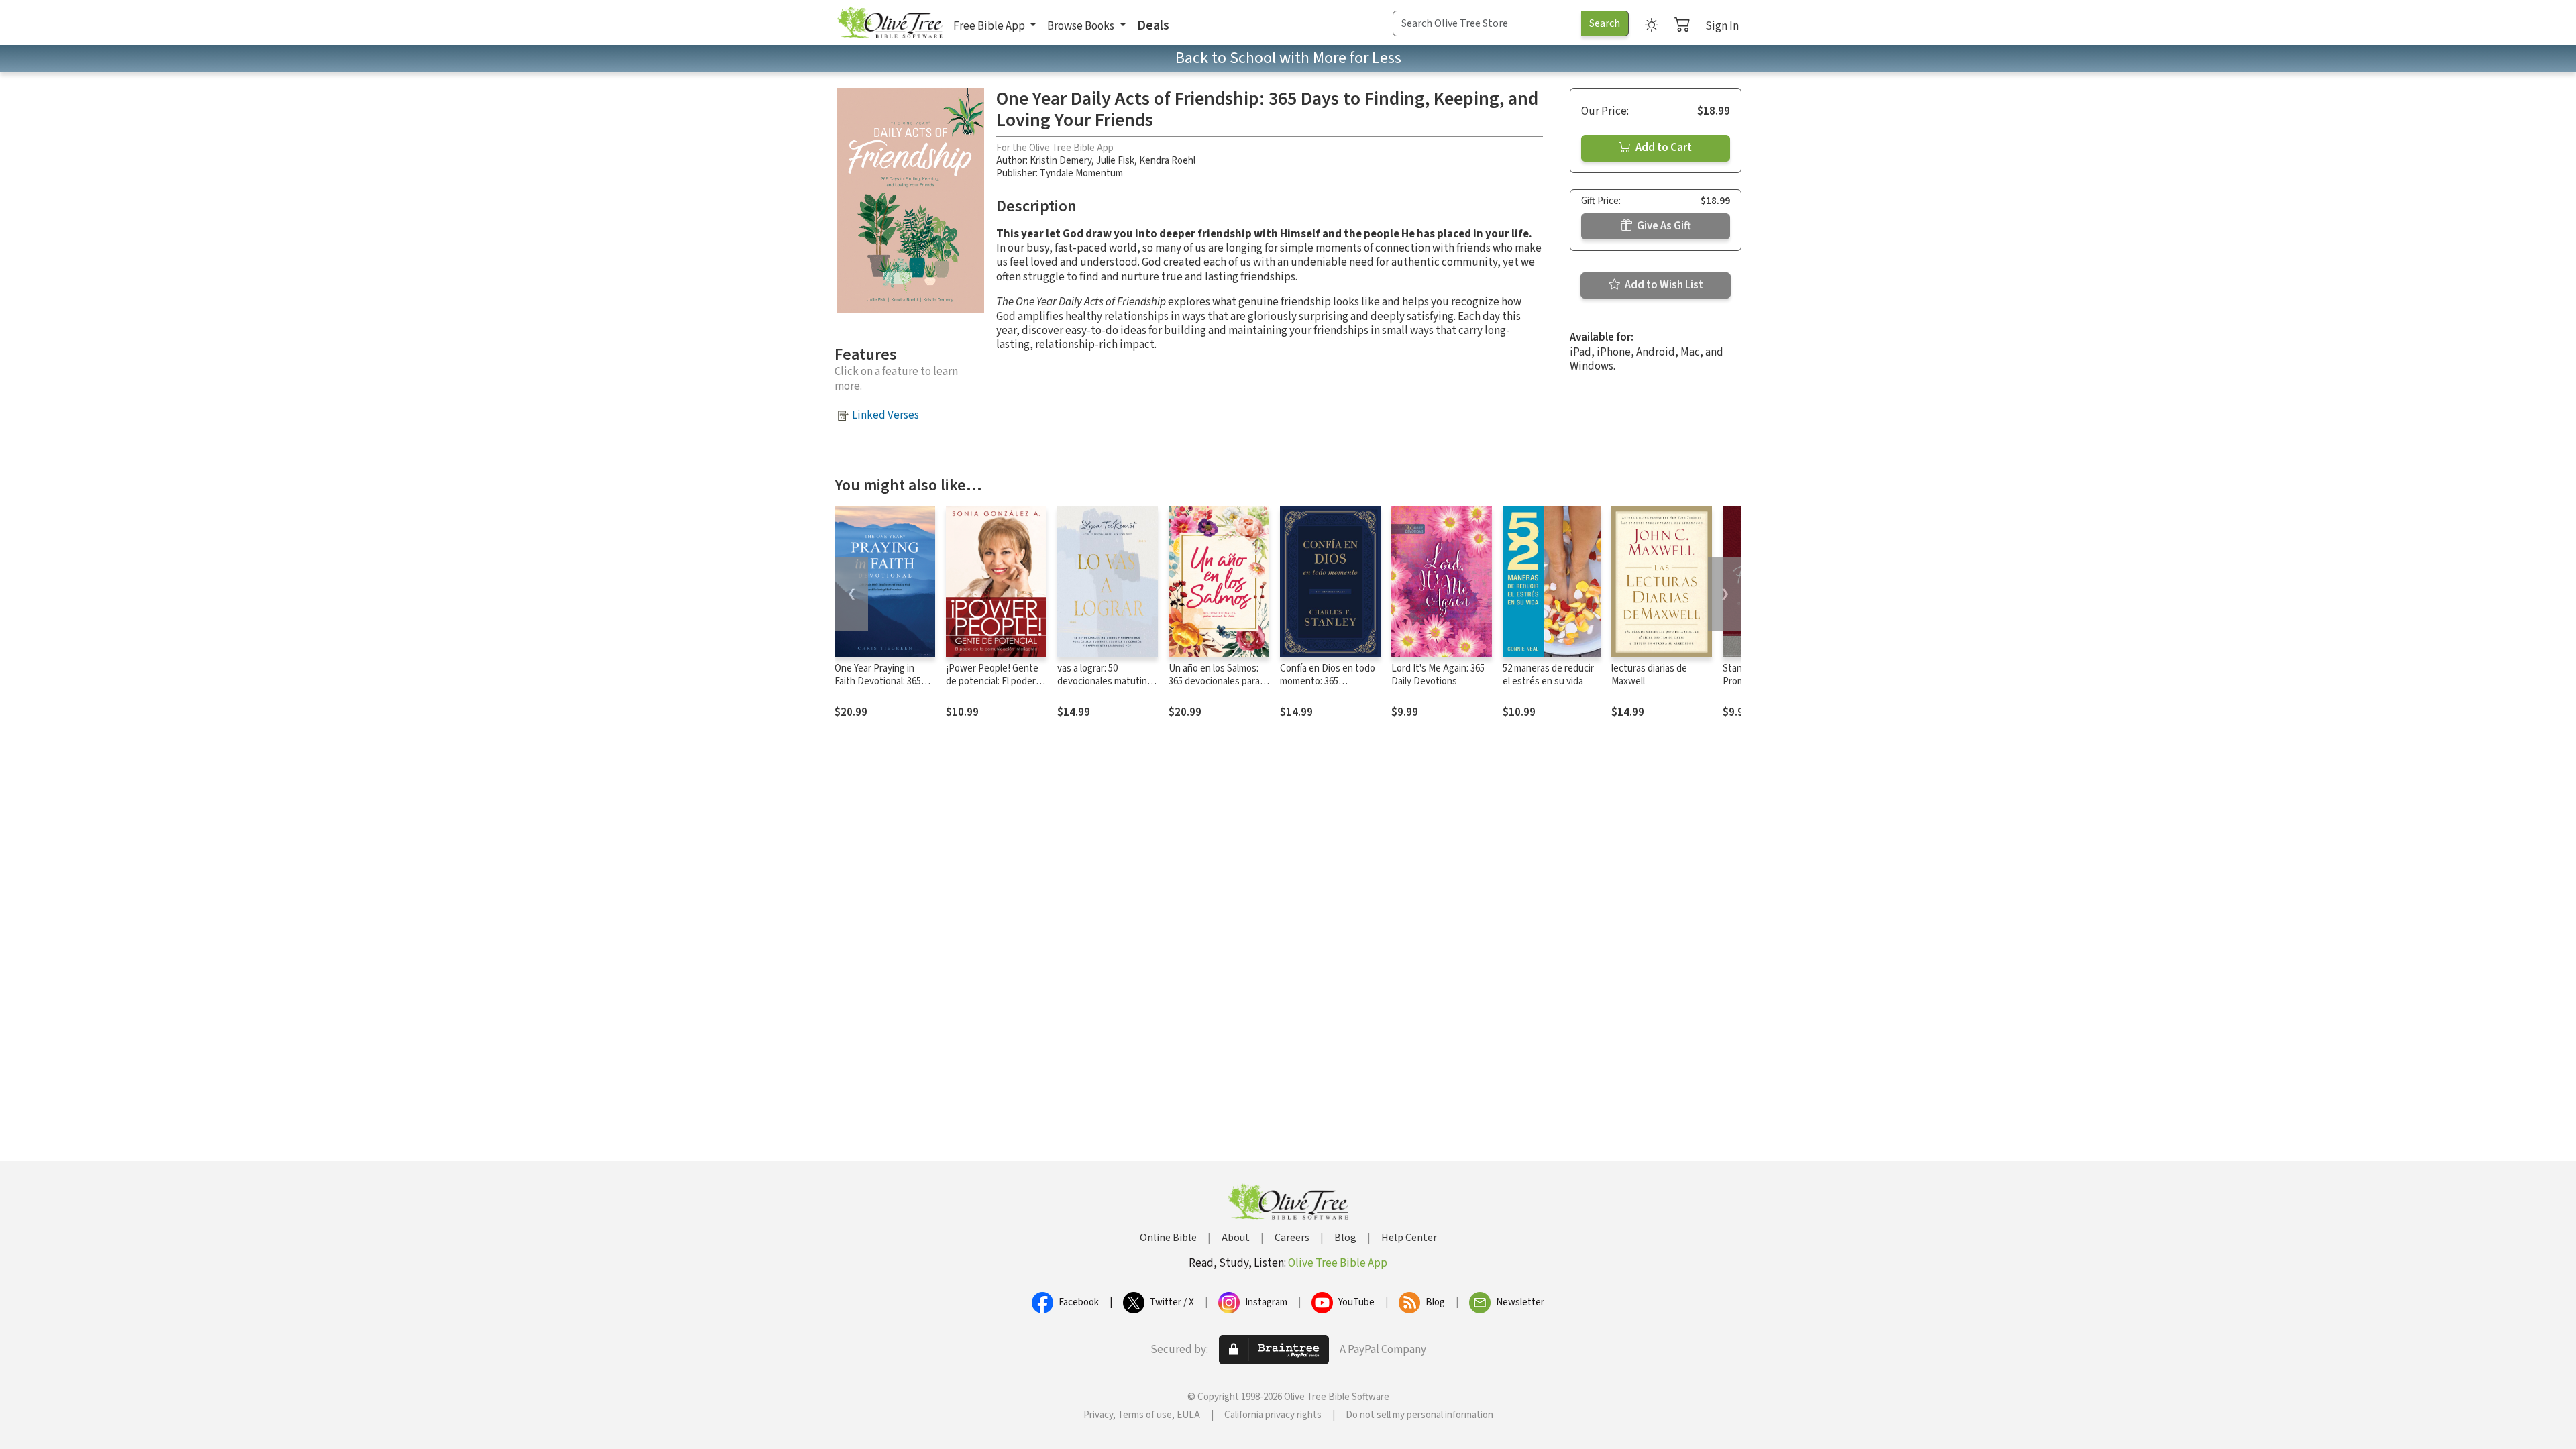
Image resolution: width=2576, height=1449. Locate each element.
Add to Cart (1663, 148)
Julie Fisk (1115, 161)
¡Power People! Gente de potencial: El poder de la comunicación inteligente (992, 688)
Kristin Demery (1061, 161)
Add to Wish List (1663, 285)
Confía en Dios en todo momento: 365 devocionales (1328, 681)
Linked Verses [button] (885, 415)
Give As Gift (1663, 226)
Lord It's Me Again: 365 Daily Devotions (1438, 675)
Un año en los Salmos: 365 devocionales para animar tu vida (1214, 681)
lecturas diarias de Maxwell (1649, 675)
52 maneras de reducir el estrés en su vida (1548, 675)
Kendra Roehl (1167, 161)
